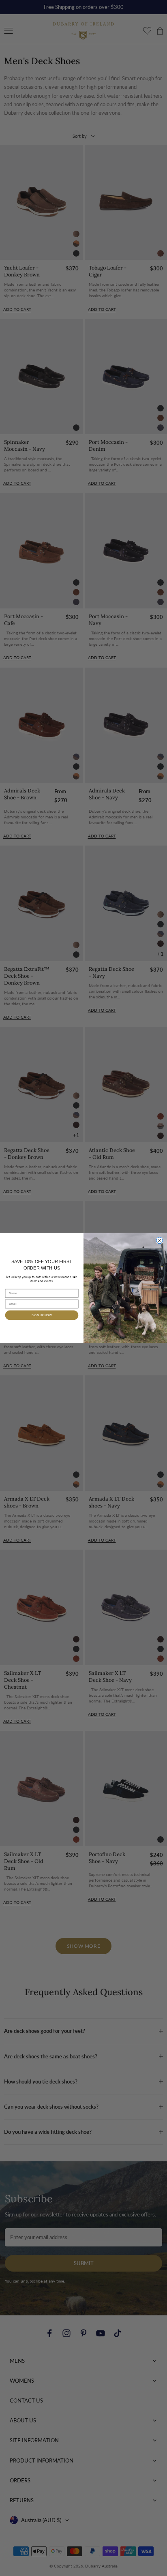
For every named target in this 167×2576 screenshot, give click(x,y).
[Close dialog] (160, 1240)
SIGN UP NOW (42, 1315)
